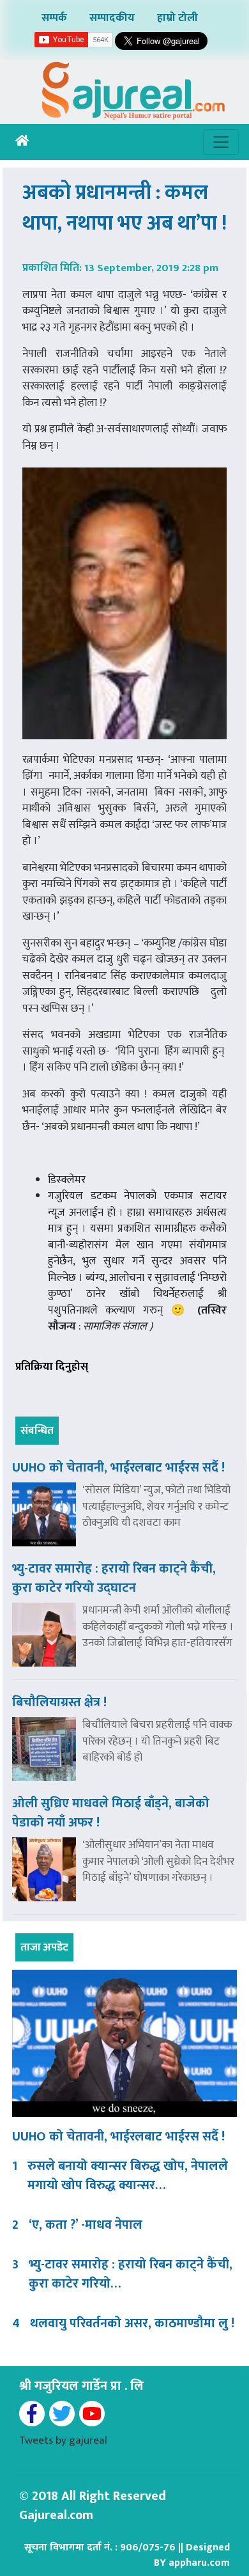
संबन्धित (37, 1431)
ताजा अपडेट (44, 1947)
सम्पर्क (54, 18)
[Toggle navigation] (221, 142)
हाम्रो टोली (177, 18)
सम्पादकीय (112, 18)
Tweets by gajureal (63, 2440)
